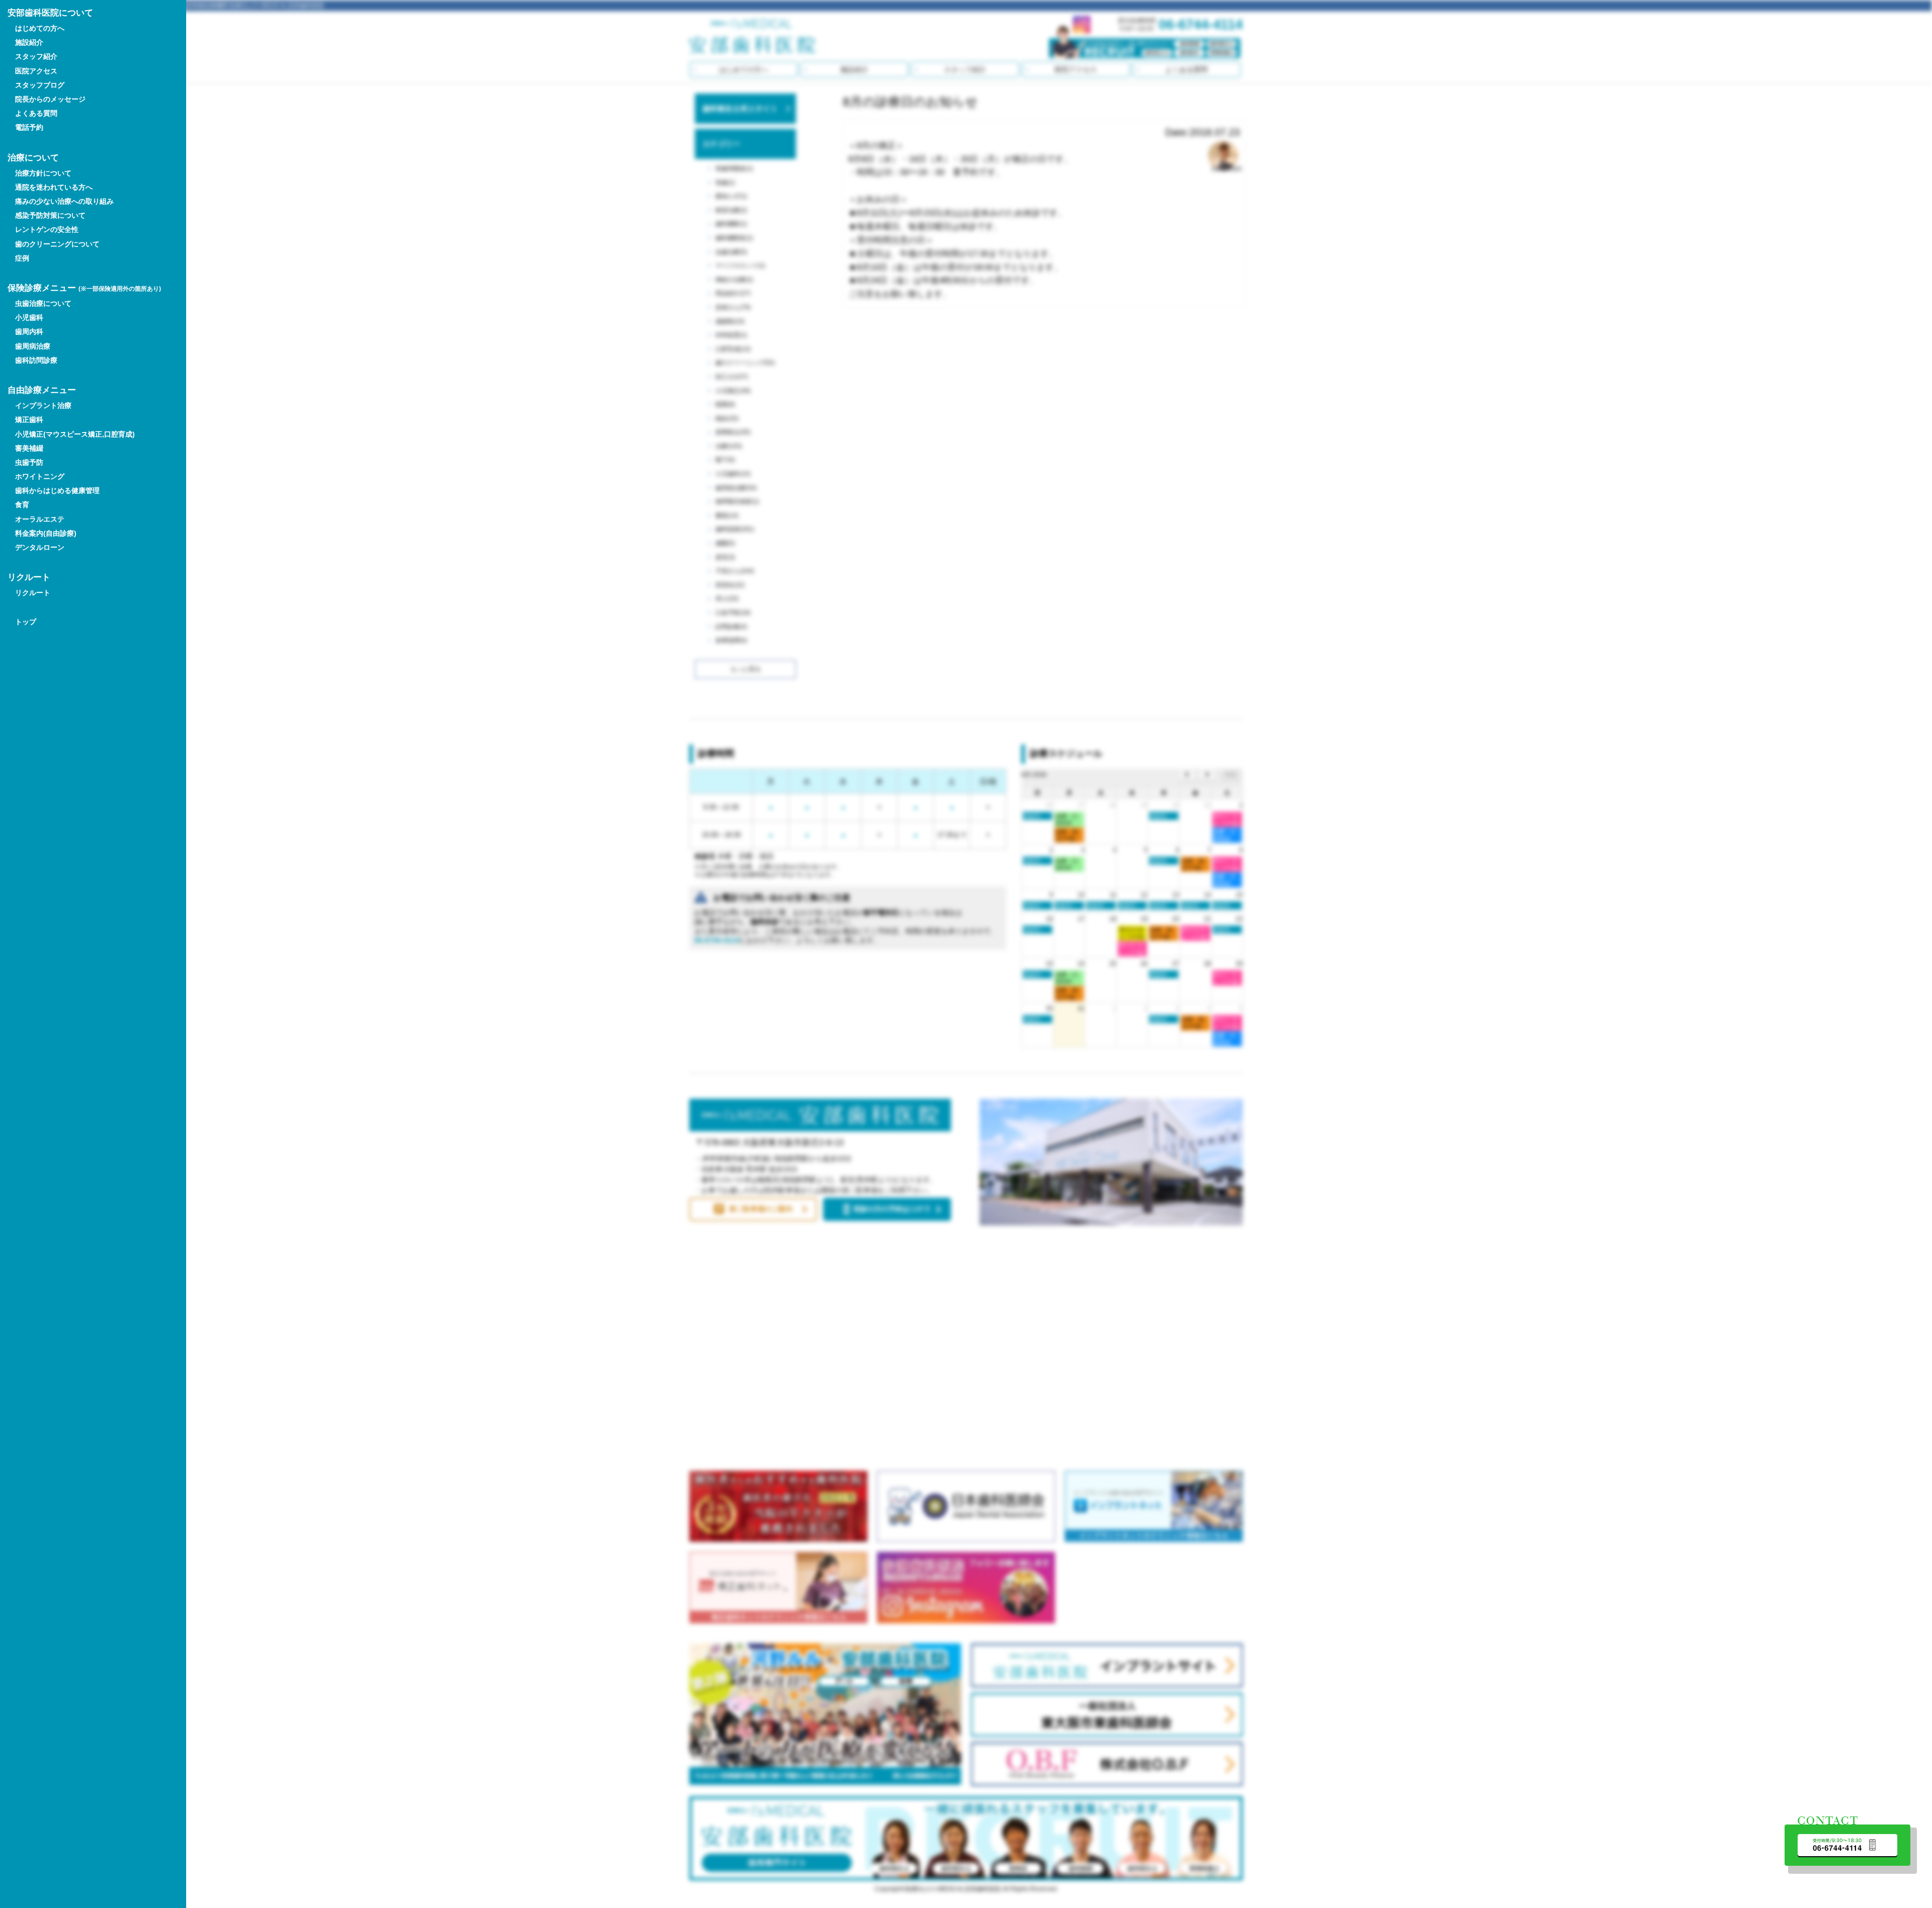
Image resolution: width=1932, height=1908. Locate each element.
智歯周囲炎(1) (734, 169)
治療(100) (729, 446)
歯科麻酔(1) (731, 224)
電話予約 (29, 127)
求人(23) (727, 599)
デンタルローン (40, 547)
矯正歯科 (29, 420)
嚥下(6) (725, 460)
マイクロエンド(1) (740, 266)
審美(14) (727, 516)
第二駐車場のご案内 (761, 1209)
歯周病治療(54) (736, 488)
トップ (26, 622)
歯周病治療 (33, 346)
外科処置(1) (731, 335)
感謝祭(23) (730, 321)
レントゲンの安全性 (47, 229)
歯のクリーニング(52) (745, 363)
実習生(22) (730, 585)
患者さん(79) (733, 307)
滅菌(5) (725, 543)
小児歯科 (29, 317)
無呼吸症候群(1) (737, 502)
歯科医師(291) (735, 529)
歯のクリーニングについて (57, 244)
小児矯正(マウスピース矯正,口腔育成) (75, 434)
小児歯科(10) (733, 474)
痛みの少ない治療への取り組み (64, 201)
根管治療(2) (731, 210)
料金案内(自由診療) (46, 533)
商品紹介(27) (733, 293)
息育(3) (725, 557)
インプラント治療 (43, 405)
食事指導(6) (731, 640)
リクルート (33, 593)
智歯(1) (725, 183)
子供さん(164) (735, 571)
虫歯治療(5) (731, 252)
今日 (1230, 775)
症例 (22, 258)
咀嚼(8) (725, 404)
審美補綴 (29, 448)
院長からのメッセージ (50, 99)
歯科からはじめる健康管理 (57, 490)
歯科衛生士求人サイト (740, 108)
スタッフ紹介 (965, 69)
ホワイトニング (40, 476)
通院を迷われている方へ (54, 187)
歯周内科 (29, 331)
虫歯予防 (29, 462)
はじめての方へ (744, 69)
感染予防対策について (50, 215)
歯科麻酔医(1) (734, 238)
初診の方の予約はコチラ (892, 1209)
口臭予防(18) (733, 613)
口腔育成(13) (733, 349)
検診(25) (727, 419)
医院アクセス (1076, 69)
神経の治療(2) (734, 280)
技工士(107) (732, 377)
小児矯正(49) (733, 391)
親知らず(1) (731, 196)
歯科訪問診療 (36, 360)
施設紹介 (854, 69)
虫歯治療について (43, 303)
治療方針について (43, 173)
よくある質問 (1186, 69)
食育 (22, 505)
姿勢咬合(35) (733, 432)
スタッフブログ (40, 85)
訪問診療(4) (731, 627)
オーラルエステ (40, 519)
